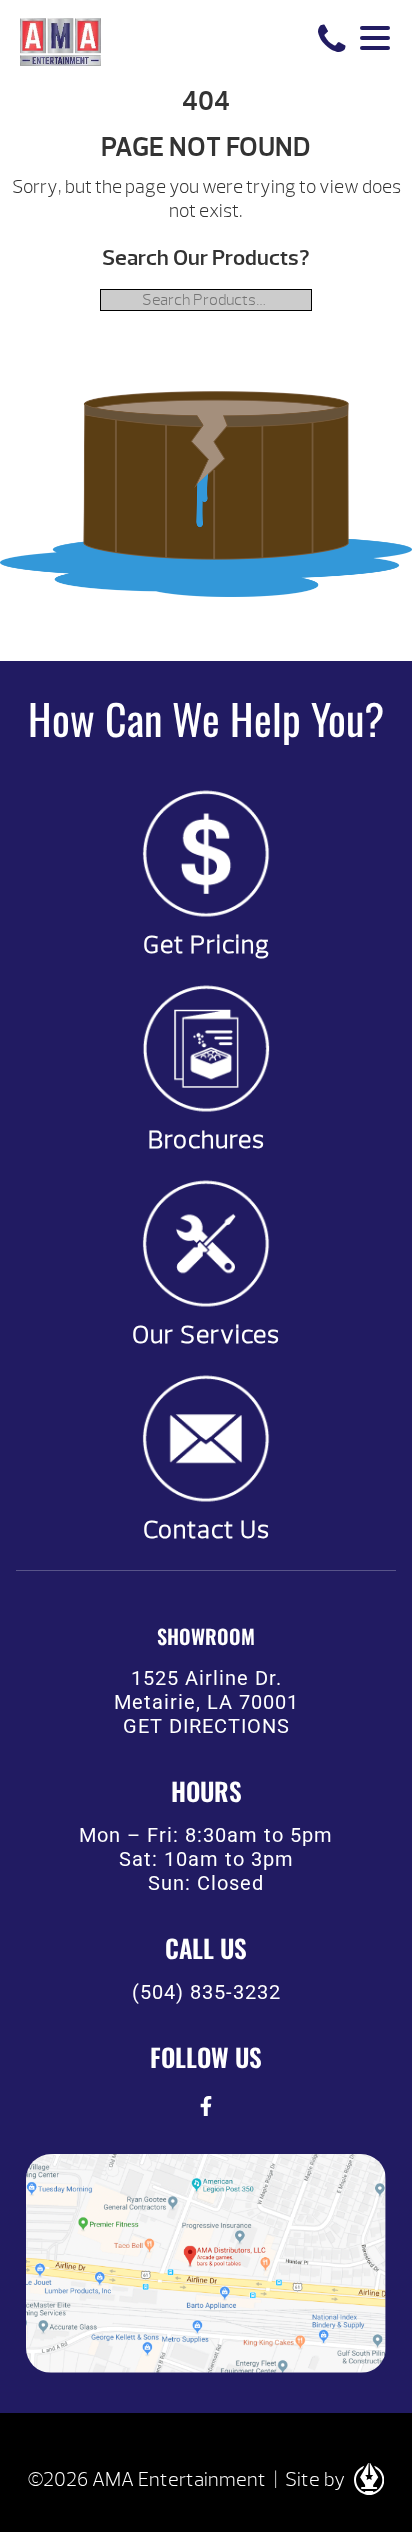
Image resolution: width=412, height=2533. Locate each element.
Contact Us (206, 1530)
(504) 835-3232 (206, 1992)
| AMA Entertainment (60, 40)
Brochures (206, 1140)
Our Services (206, 1335)
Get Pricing (206, 945)
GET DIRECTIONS (206, 1726)
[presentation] (206, 2106)
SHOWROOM (206, 1636)
